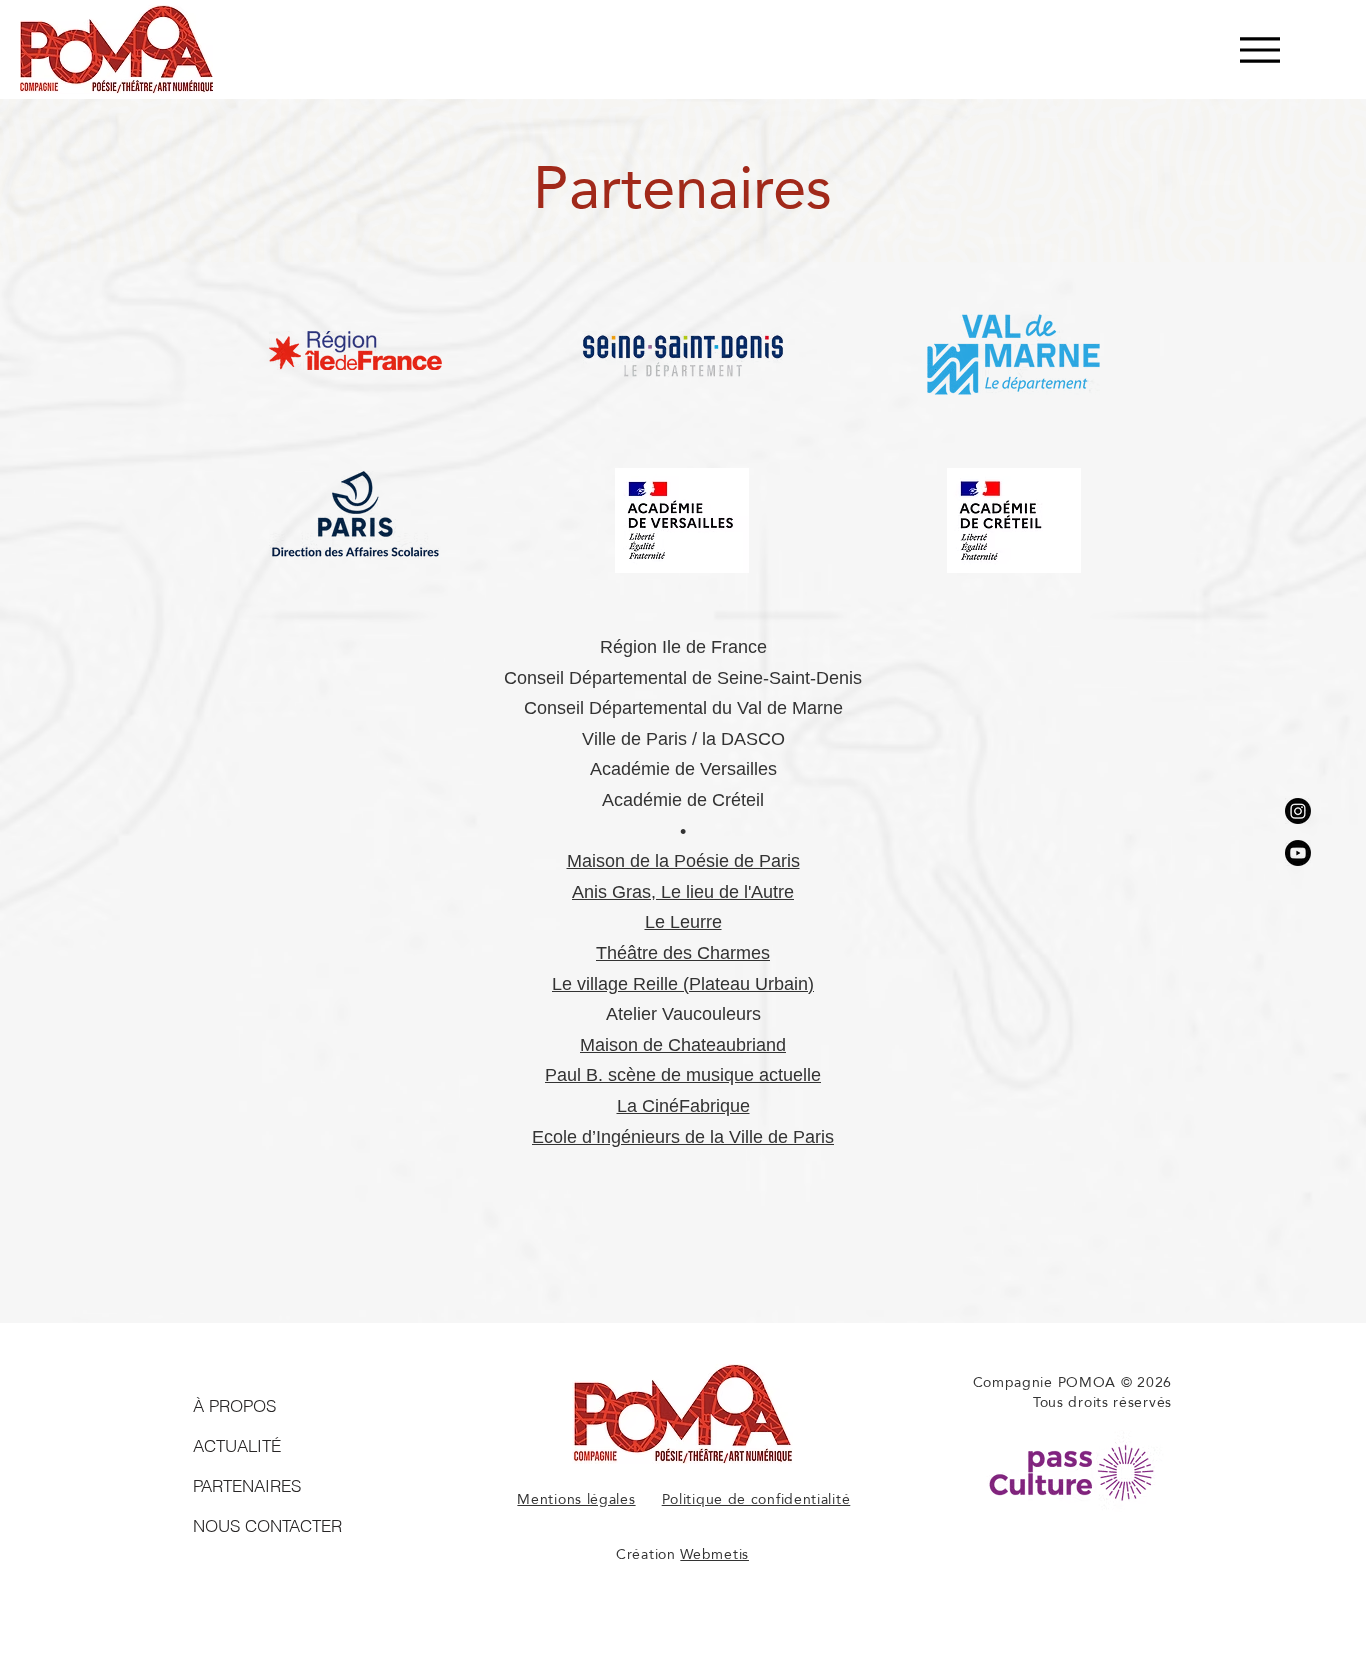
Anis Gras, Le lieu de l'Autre (683, 892)
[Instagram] (1298, 811)
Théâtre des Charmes (683, 953)
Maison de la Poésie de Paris (683, 861)
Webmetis (714, 1554)
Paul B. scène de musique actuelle (683, 1075)
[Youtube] (1298, 853)
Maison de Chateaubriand (683, 1045)
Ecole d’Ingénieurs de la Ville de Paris (683, 1137)
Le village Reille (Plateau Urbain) (683, 984)
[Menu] (1259, 49)
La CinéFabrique (683, 1106)
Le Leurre (683, 922)
